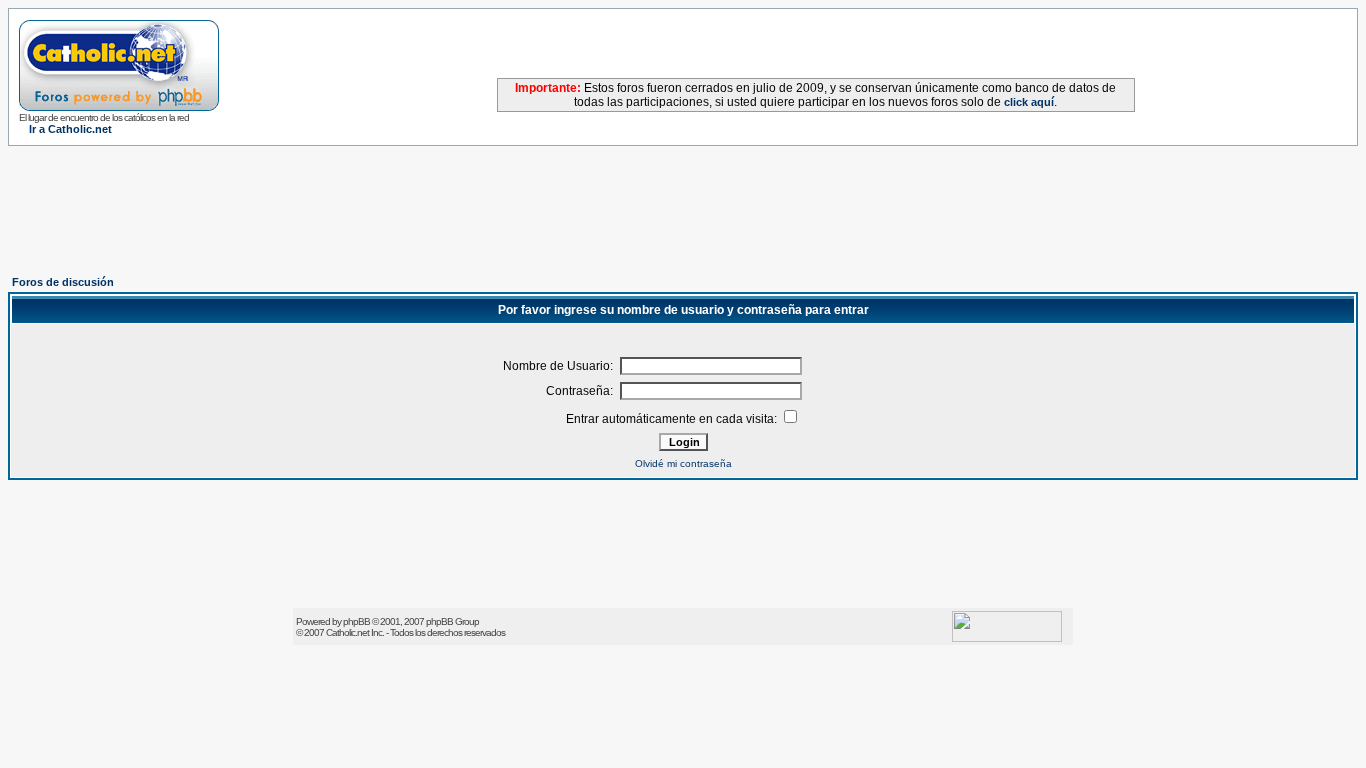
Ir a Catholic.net (70, 129)
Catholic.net (347, 632)
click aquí (1029, 102)
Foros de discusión (63, 282)
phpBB (356, 621)
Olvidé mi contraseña (683, 463)
